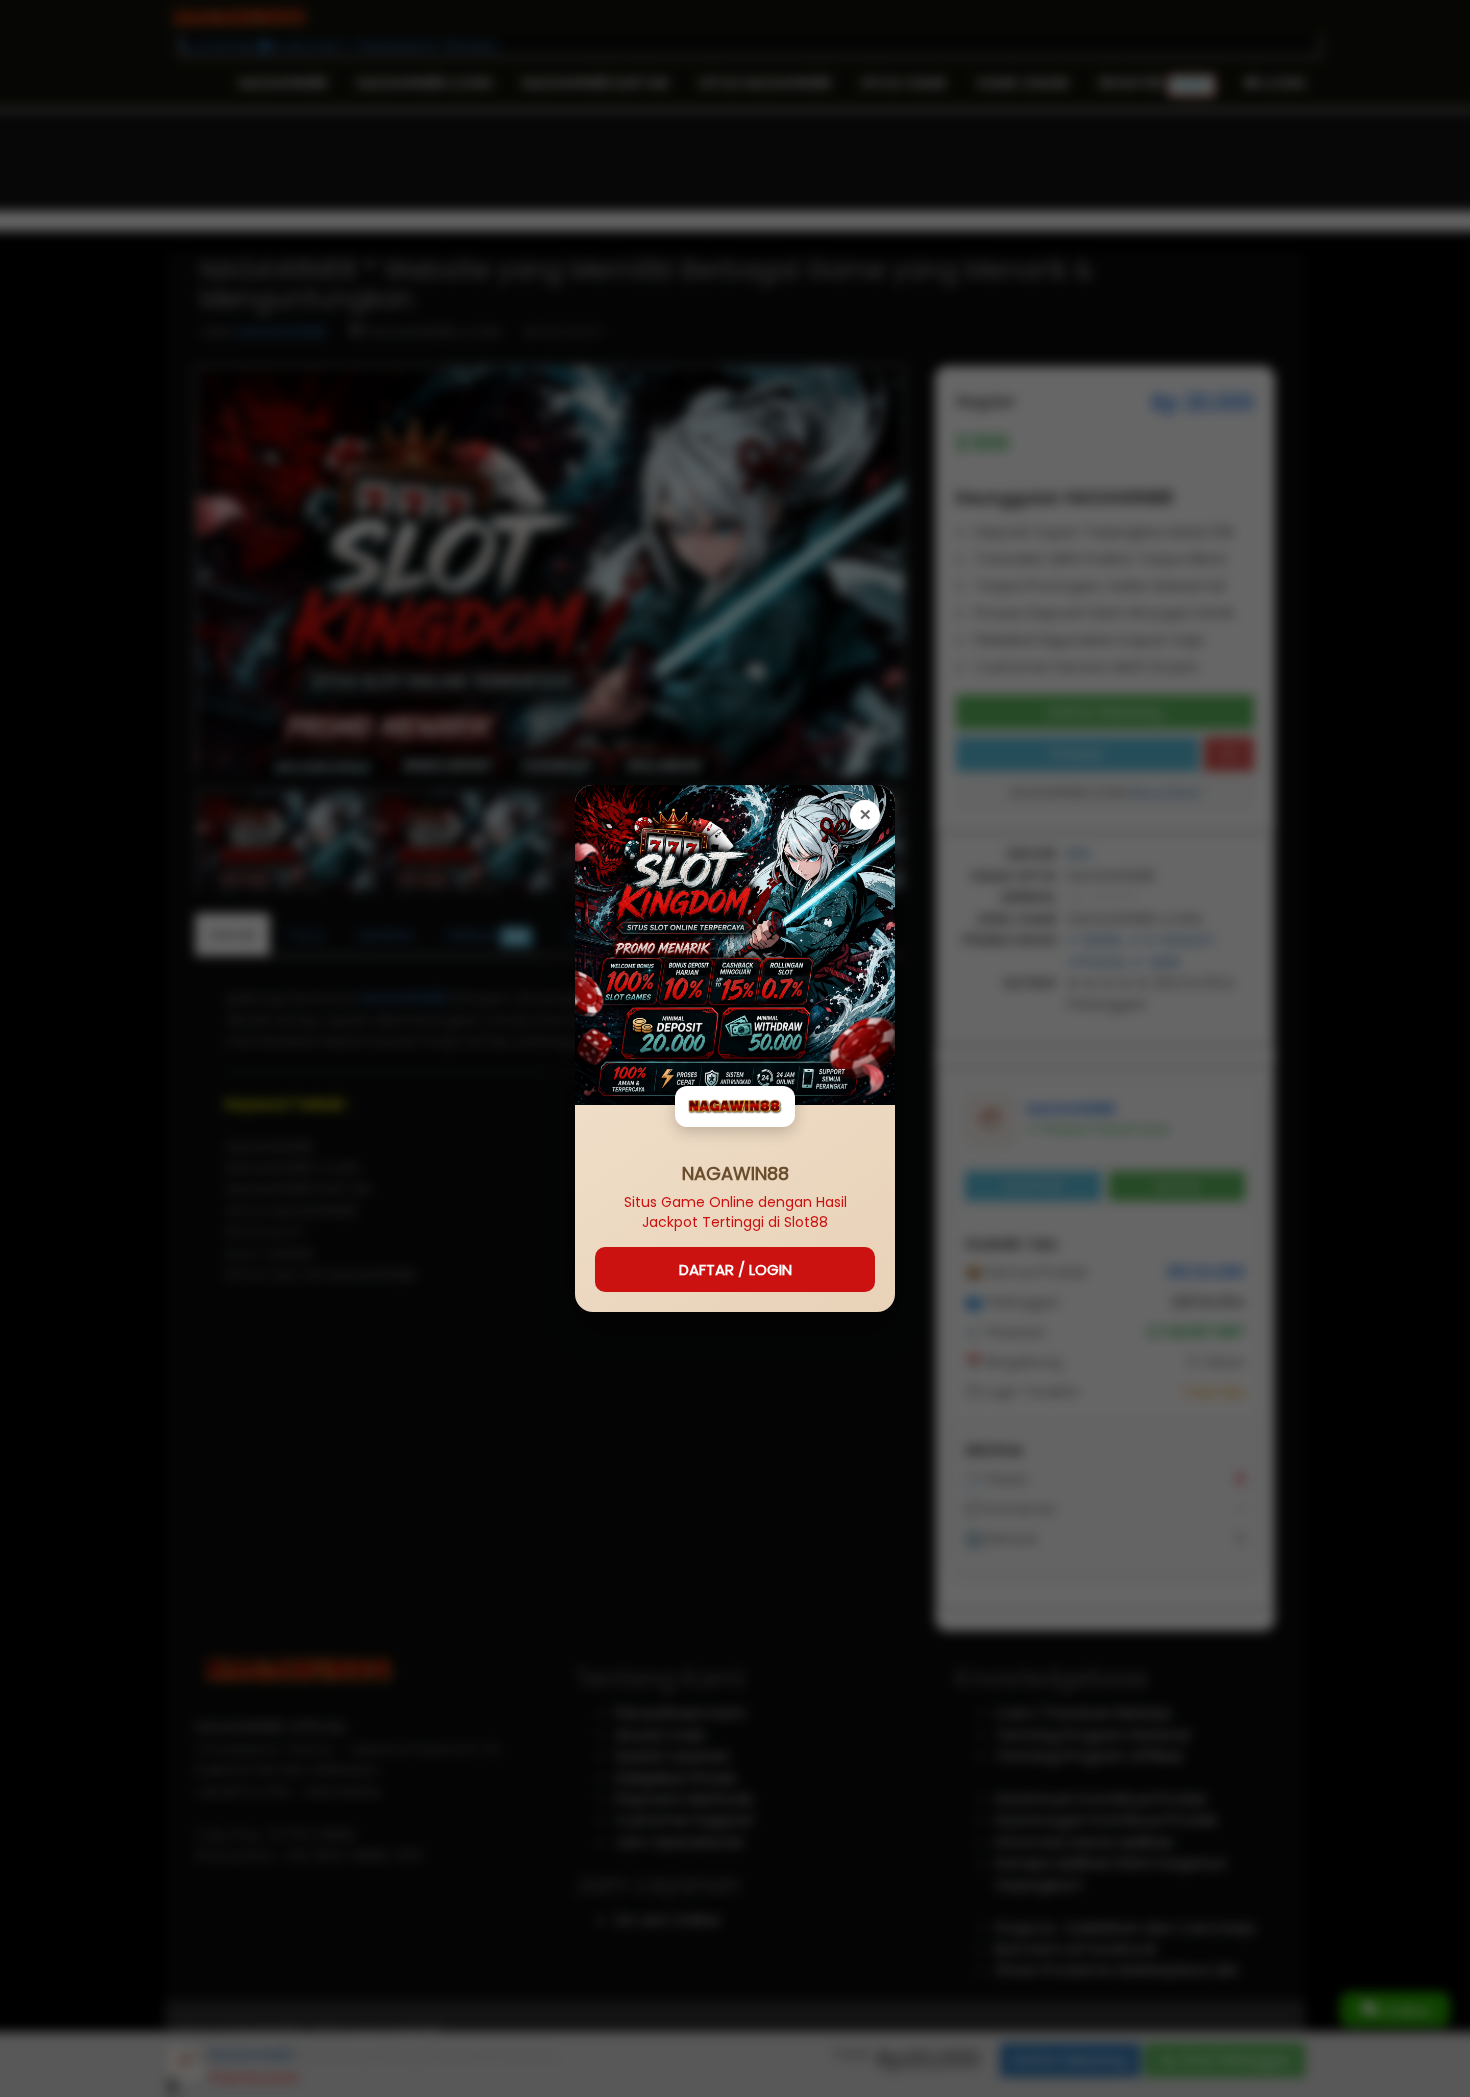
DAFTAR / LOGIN (735, 1269)
